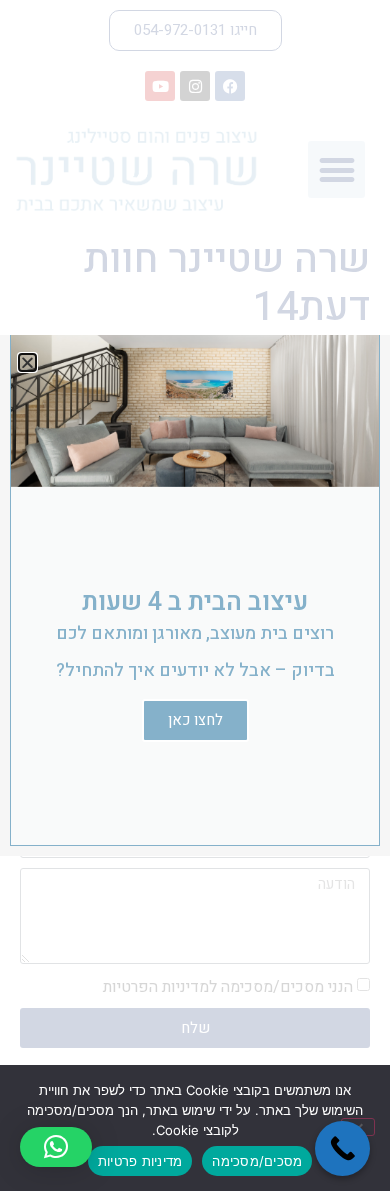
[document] (195, 595)
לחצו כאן (195, 720)
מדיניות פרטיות (140, 1161)
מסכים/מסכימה (257, 1161)
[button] (56, 1147)
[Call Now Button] (342, 1148)
